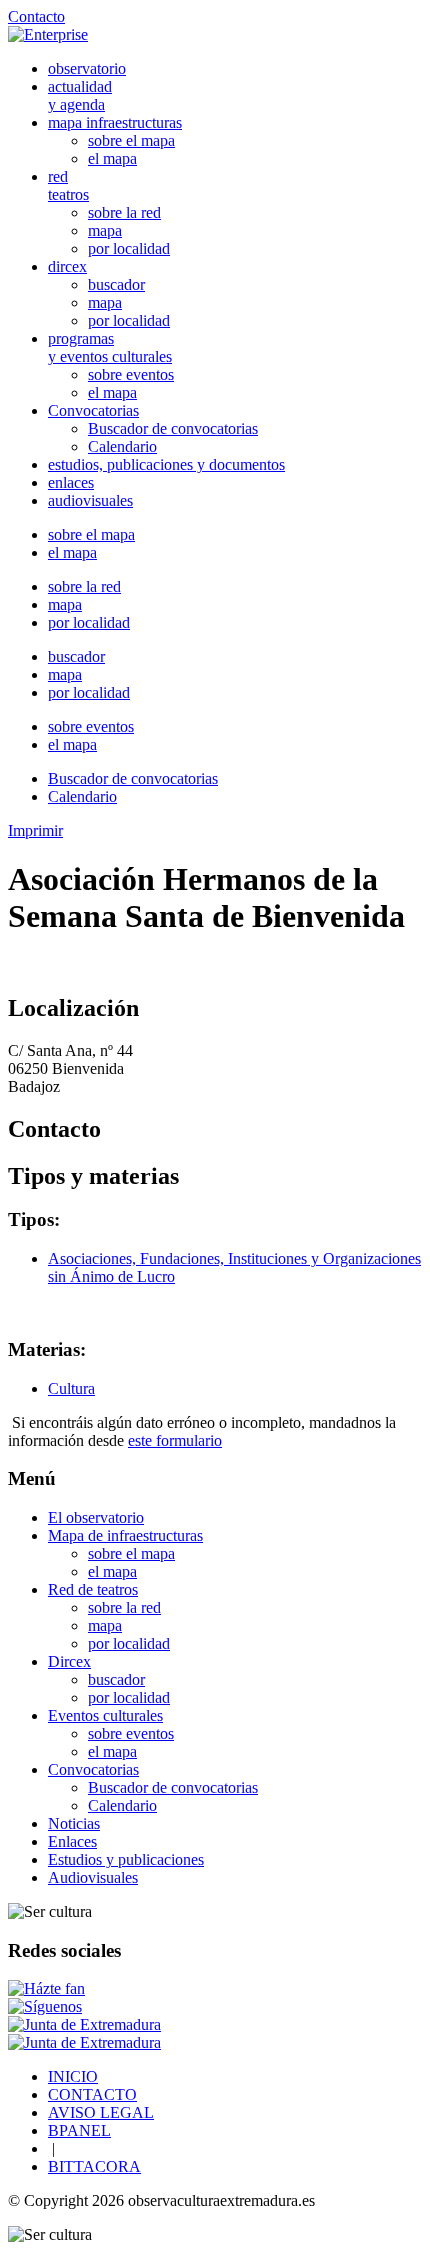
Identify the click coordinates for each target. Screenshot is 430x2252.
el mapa (112, 158)
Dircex (69, 1661)
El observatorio (96, 1517)
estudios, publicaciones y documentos (166, 464)
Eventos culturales (105, 1715)
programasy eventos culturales (110, 347)
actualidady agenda (80, 95)
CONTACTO (92, 2094)
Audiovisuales (93, 1877)
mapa (105, 230)
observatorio (87, 68)
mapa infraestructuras (115, 122)
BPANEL (79, 2130)
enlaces (71, 482)
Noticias (74, 1823)
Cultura (71, 1388)
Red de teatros (93, 1589)
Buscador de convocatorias (173, 428)
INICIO (73, 2076)
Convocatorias (93, 410)
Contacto (36, 16)
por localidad (129, 248)
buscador (116, 284)
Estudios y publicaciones (126, 1859)
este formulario (175, 1440)
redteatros (68, 185)
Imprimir (35, 830)
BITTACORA (94, 2166)
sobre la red (124, 212)
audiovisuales (90, 500)
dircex (67, 266)
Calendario (122, 446)
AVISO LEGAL (101, 2112)
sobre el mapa (131, 140)
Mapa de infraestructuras (125, 1535)
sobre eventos (131, 374)
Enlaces (72, 1841)
